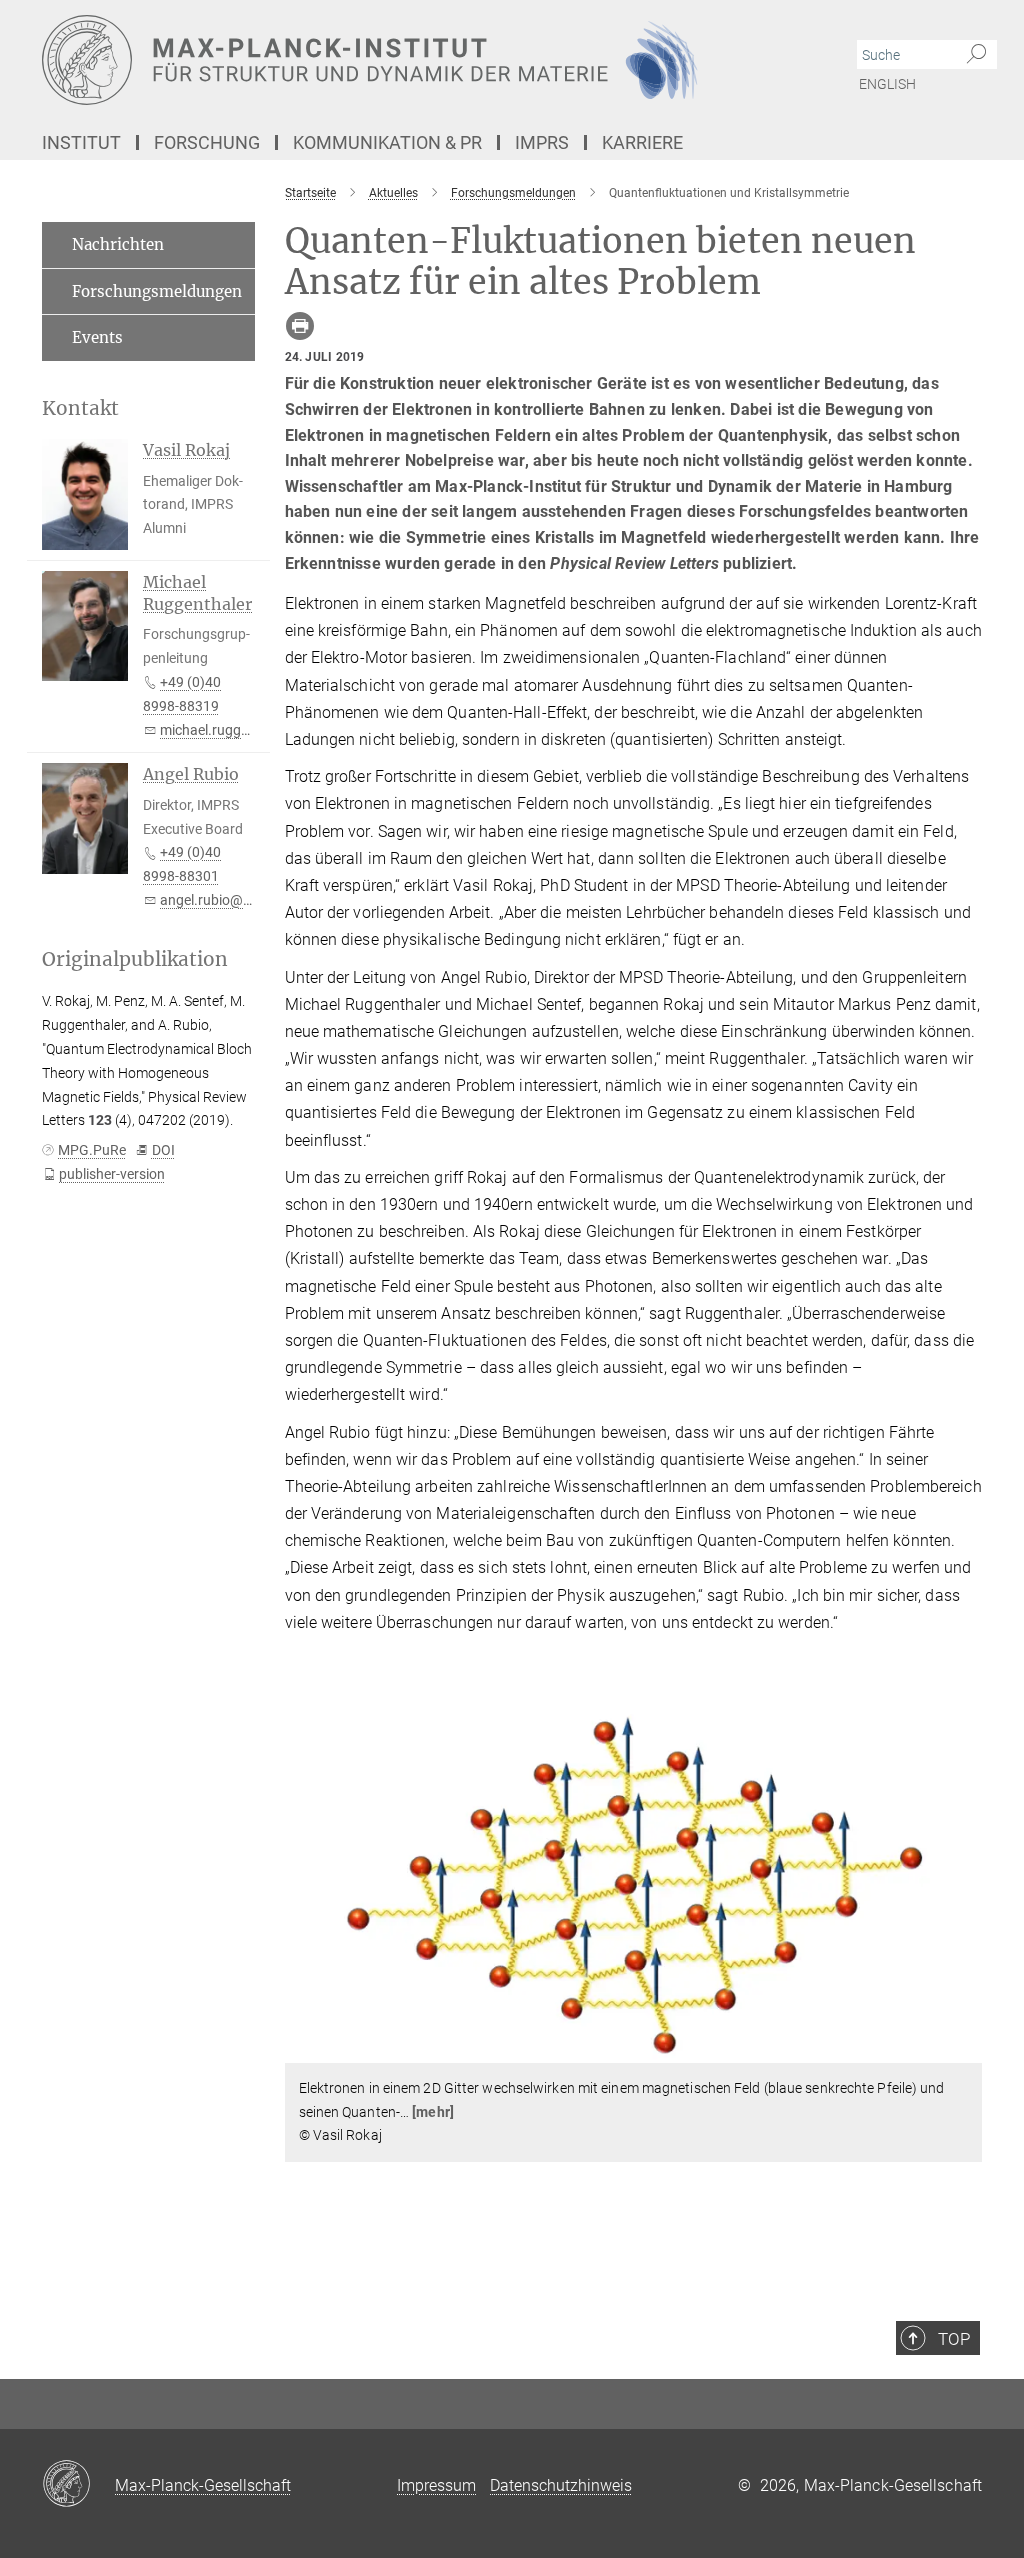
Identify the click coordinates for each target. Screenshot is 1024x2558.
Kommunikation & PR (387, 142)
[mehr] (433, 2112)
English (887, 84)
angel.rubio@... (207, 900)
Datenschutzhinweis (561, 2485)
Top (954, 2339)
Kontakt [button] (80, 408)
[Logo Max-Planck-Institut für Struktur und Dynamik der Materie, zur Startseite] (417, 60)
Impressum (436, 2485)
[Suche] (976, 55)
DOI (163, 1150)
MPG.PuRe (92, 1150)
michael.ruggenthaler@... (238, 730)
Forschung (207, 142)
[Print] (300, 326)
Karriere (642, 142)
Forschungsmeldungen (157, 291)
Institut (81, 142)
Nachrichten (118, 244)
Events (97, 337)
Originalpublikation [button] (135, 959)
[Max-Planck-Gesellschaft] (78, 2485)
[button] (964, 2048)
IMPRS (542, 142)
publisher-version (112, 1174)
